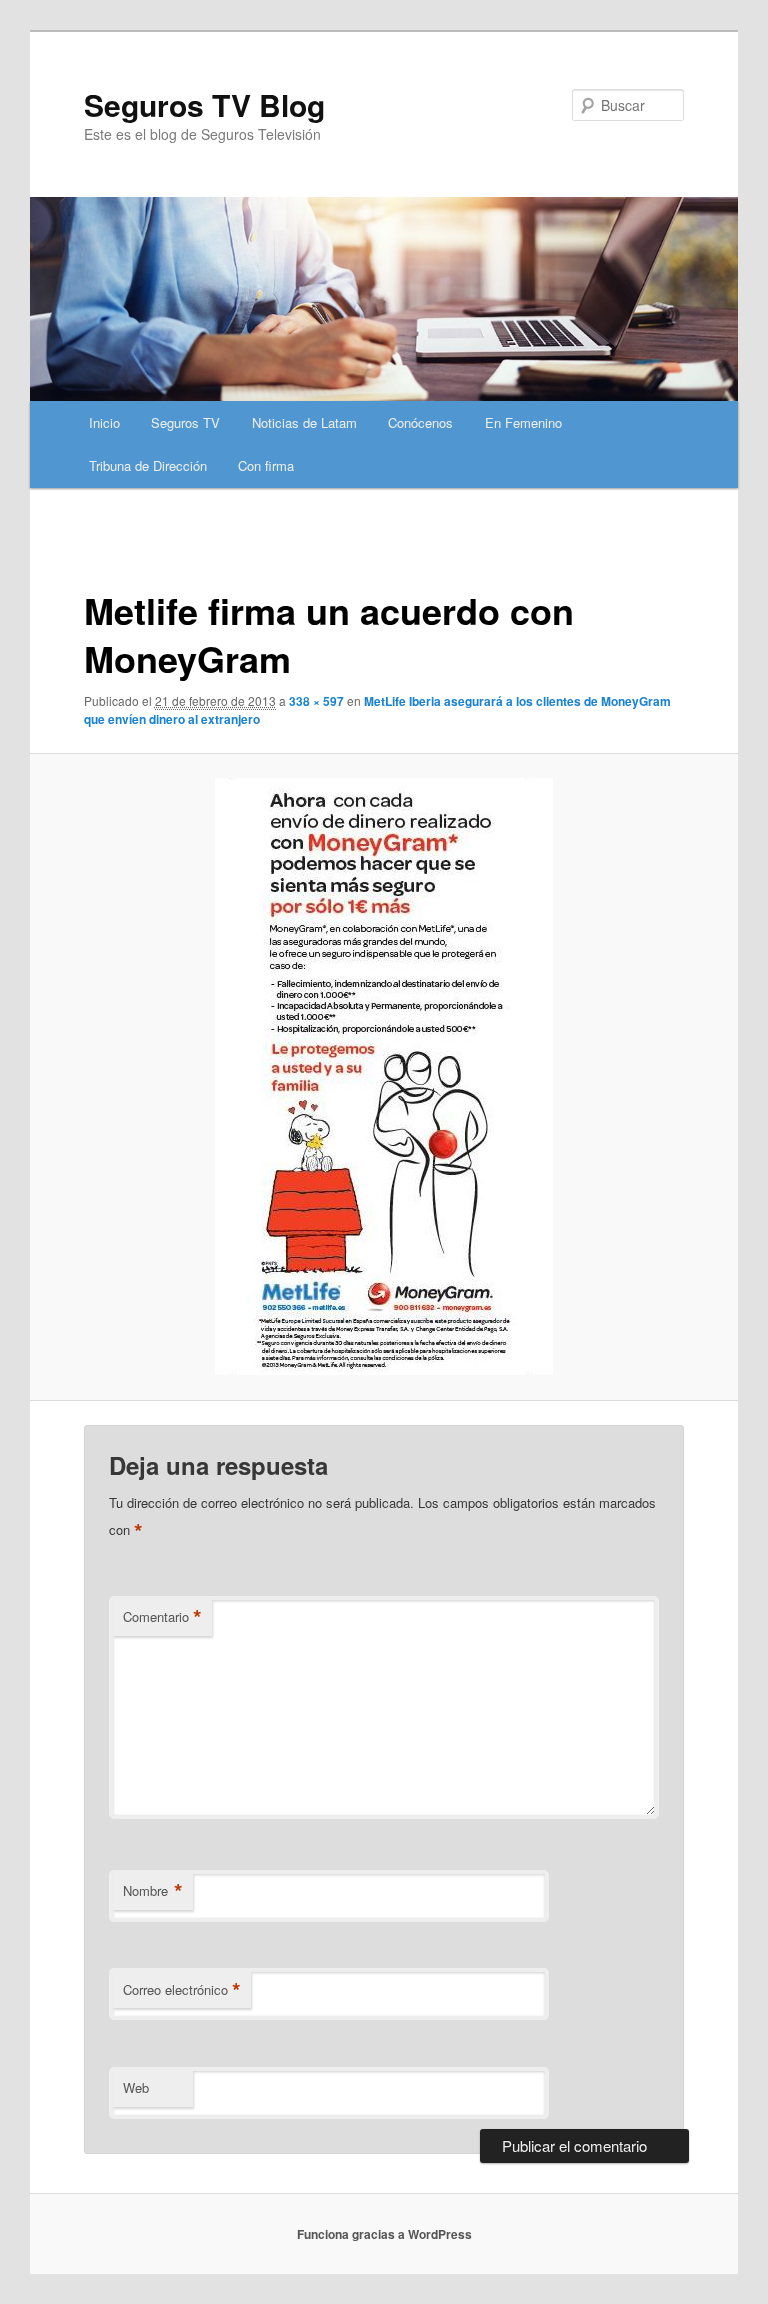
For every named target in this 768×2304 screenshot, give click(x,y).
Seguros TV (185, 422)
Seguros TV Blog (204, 104)
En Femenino (523, 422)
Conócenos (420, 422)
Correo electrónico (182, 1990)
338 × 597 (316, 701)
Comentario (162, 1617)
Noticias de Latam (304, 422)
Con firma (266, 465)
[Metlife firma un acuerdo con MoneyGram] (384, 1076)
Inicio (104, 422)
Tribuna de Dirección (148, 465)
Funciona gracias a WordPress (384, 2234)
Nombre (153, 1891)
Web (136, 2087)
